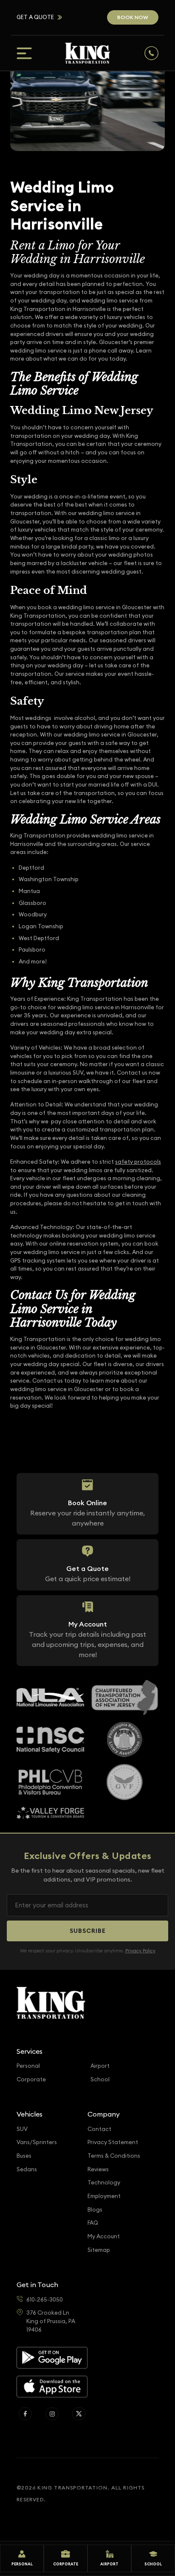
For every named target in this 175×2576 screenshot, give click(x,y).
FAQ (93, 2223)
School (100, 2079)
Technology (104, 2183)
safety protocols (138, 1162)
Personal (28, 2066)
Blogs (95, 2210)
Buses (24, 2156)
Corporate (31, 2079)
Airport (100, 2066)
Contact (99, 2129)
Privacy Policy (140, 1951)
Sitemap (99, 2250)
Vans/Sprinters (37, 2142)
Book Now (133, 17)
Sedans (27, 2169)
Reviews (98, 2169)
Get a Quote (35, 17)
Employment (104, 2196)
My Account (104, 2236)
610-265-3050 (45, 2300)
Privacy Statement (113, 2142)
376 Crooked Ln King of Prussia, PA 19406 (51, 2321)
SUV (22, 2129)
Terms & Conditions (114, 2156)
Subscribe (88, 1931)
